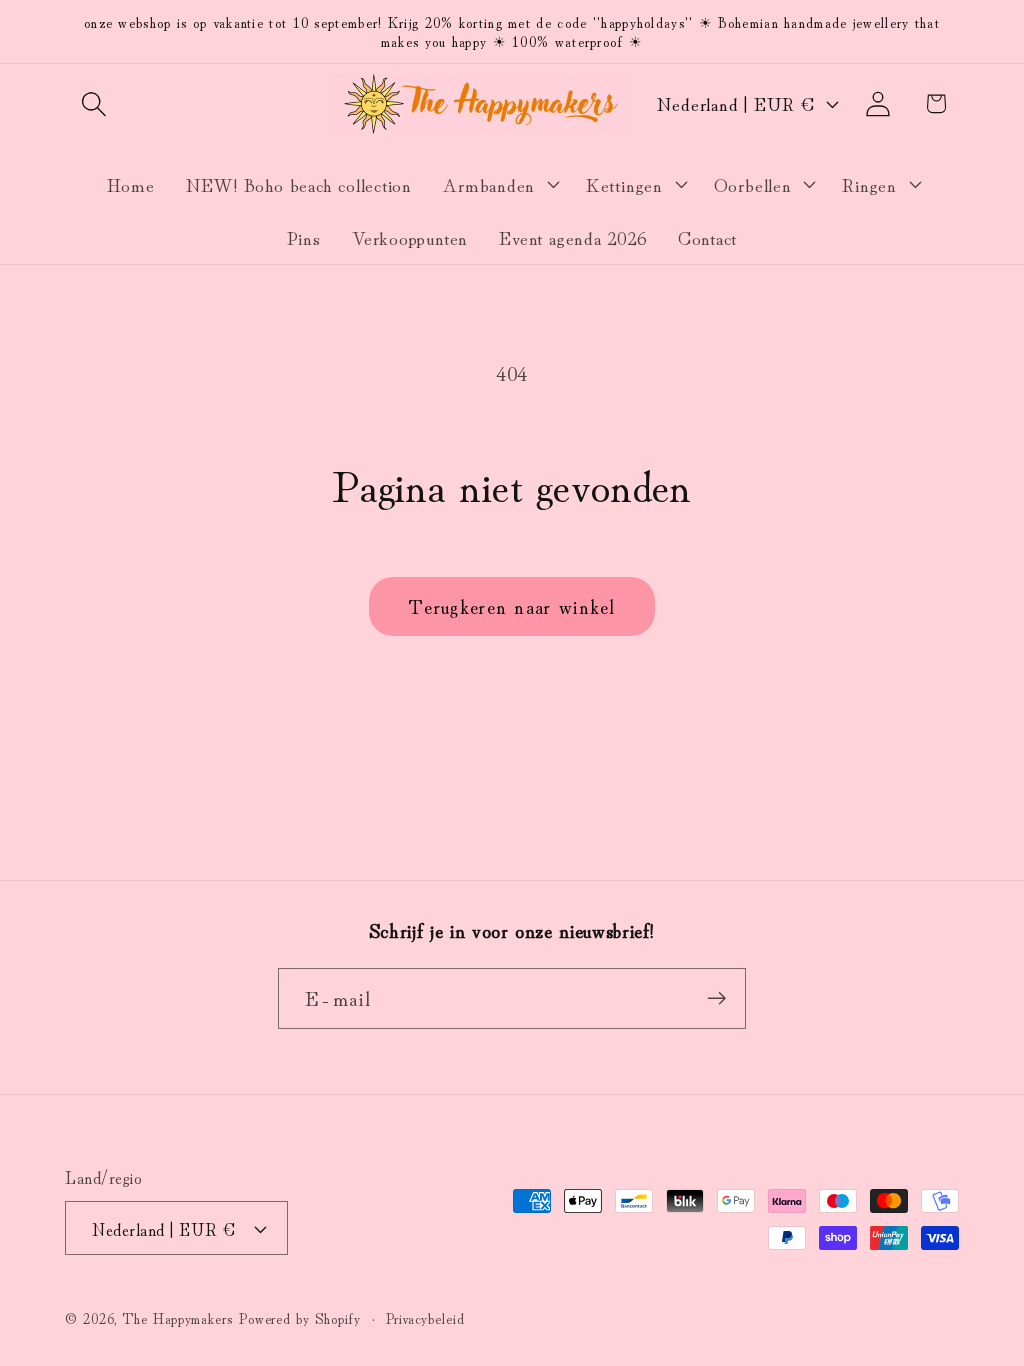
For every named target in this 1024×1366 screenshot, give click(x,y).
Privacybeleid (425, 1317)
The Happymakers (177, 1317)
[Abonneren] (716, 998)
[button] (93, 103)
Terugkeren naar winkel (512, 605)
